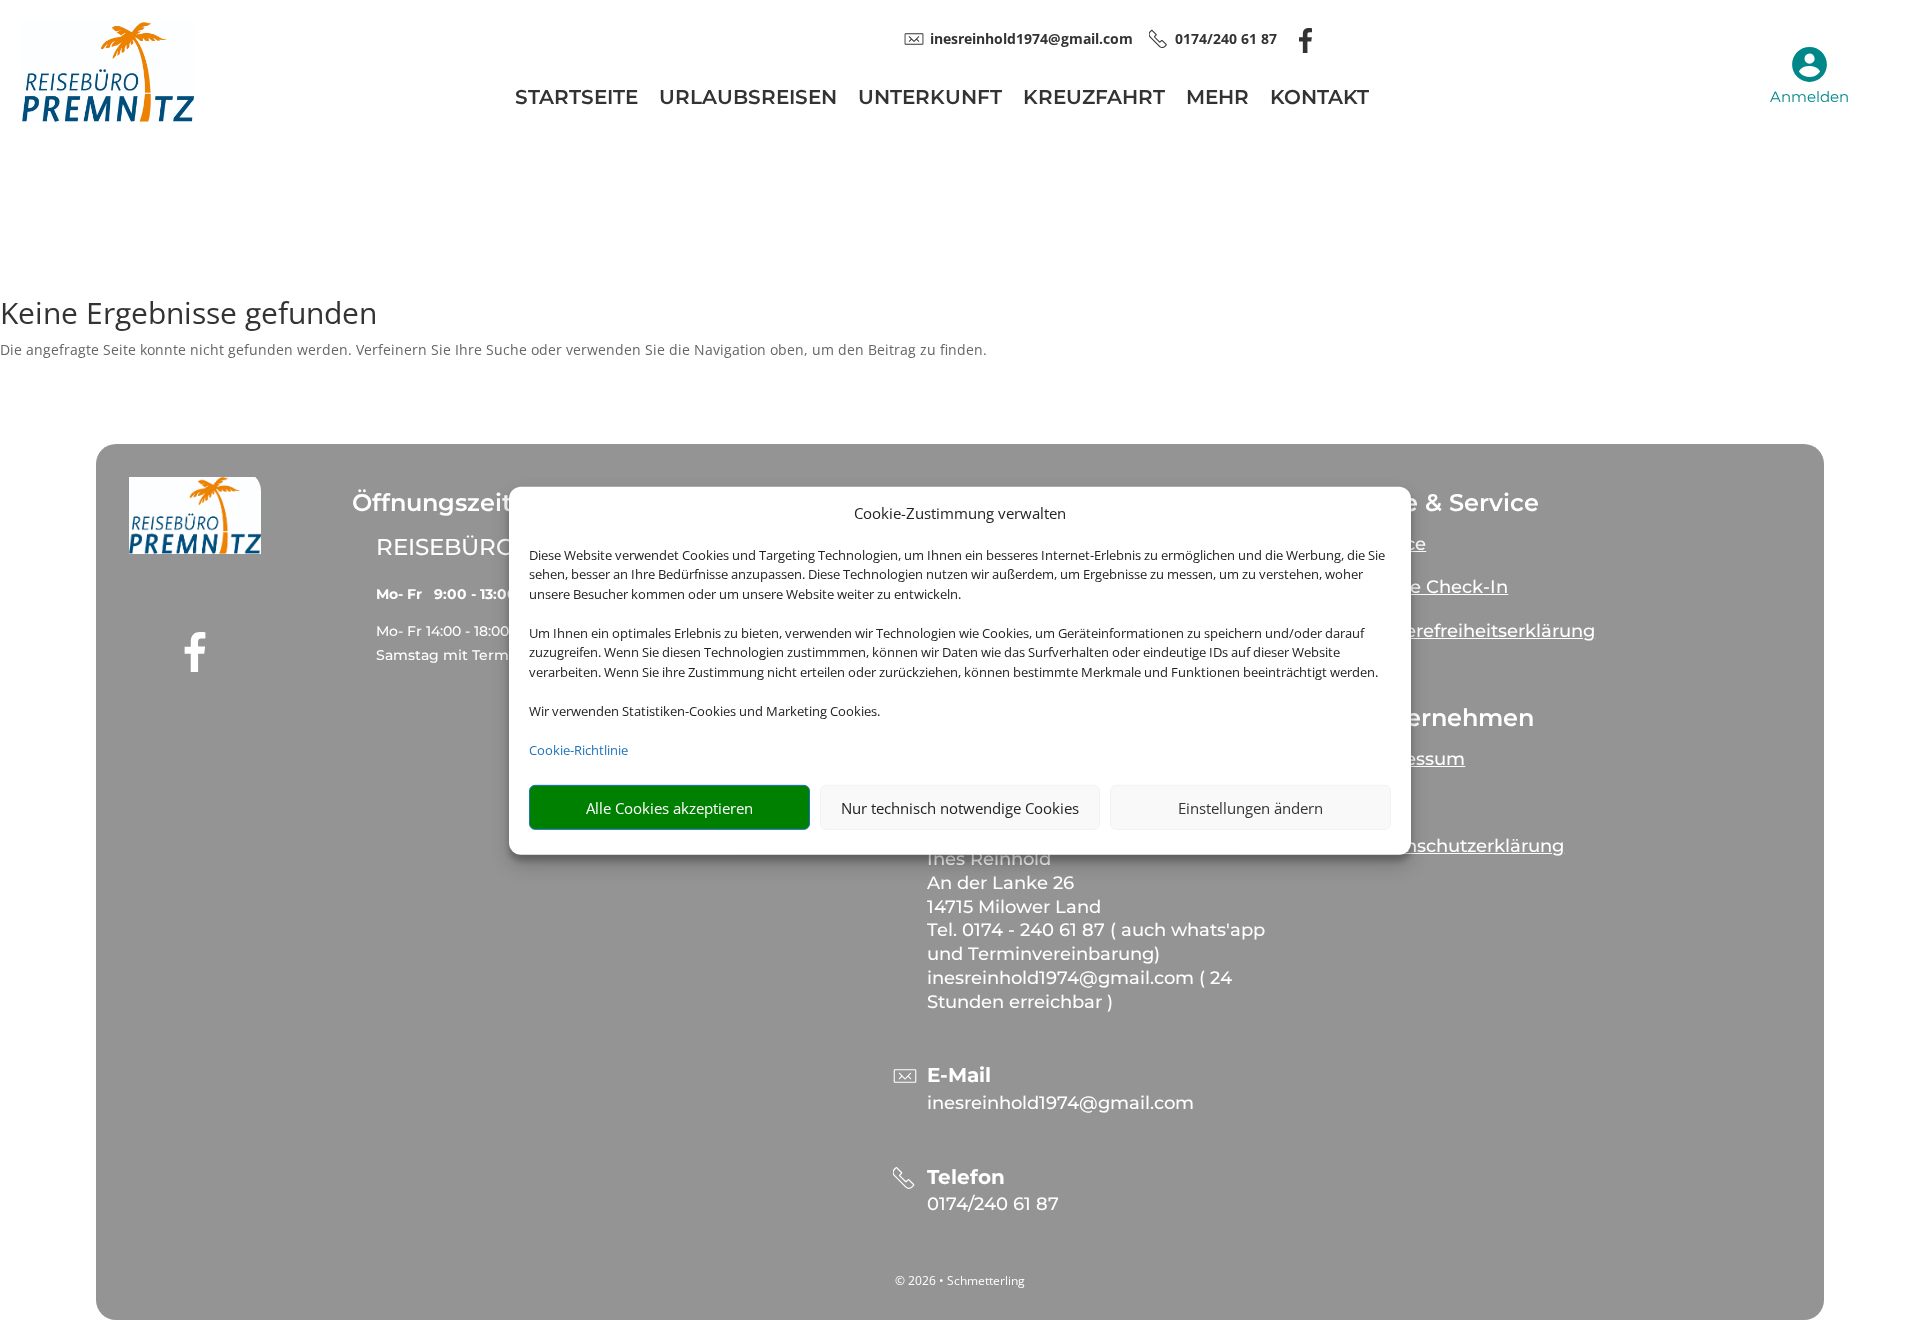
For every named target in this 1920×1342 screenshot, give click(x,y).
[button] (195, 515)
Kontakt (1319, 99)
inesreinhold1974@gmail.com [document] (1031, 38)
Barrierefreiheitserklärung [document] (1478, 631)
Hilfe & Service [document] (1450, 503)
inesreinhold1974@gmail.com (1060, 1103)
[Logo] (108, 116)
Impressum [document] (1413, 759)
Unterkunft (930, 99)
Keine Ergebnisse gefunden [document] (188, 315)
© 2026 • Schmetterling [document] (960, 1280)
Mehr (1217, 99)
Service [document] (1393, 544)
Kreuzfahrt (1094, 99)
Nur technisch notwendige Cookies (960, 808)
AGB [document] (1381, 803)
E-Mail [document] (959, 1075)
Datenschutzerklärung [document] (1462, 846)
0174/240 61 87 (993, 1204)
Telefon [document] (966, 1177)
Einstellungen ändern (1250, 808)
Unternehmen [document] (1447, 718)
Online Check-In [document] (1434, 587)
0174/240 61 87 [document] (1226, 38)
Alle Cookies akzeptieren (669, 808)
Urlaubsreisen (748, 99)
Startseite (576, 99)
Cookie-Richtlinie (578, 750)
